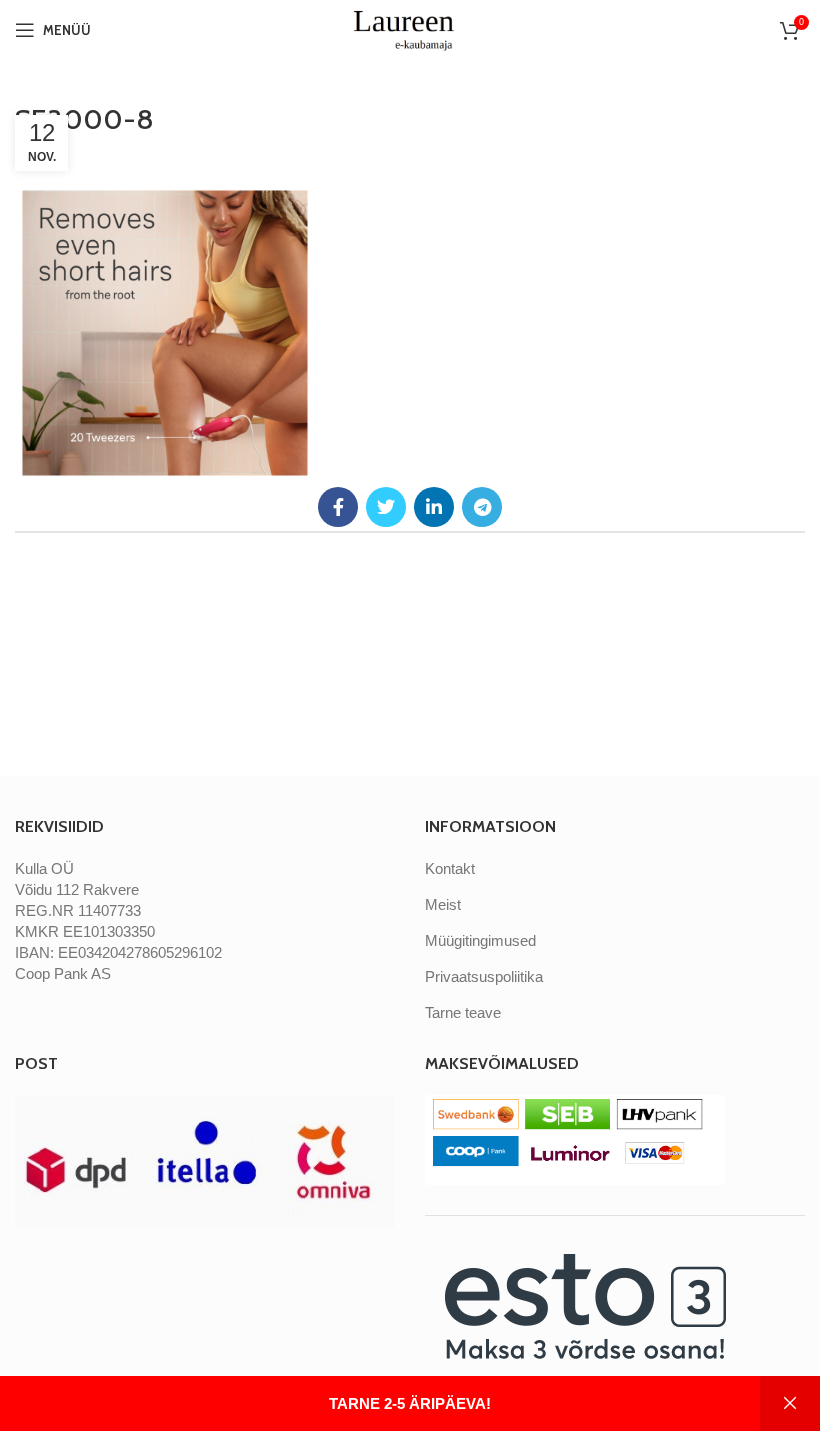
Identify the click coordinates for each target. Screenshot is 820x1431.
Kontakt (450, 868)
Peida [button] (790, 1403)
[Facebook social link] (338, 507)
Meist (443, 904)
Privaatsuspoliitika (484, 976)
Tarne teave (463, 1012)
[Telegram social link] (482, 507)
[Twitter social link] (386, 507)
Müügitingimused (480, 940)
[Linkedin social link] (434, 507)
